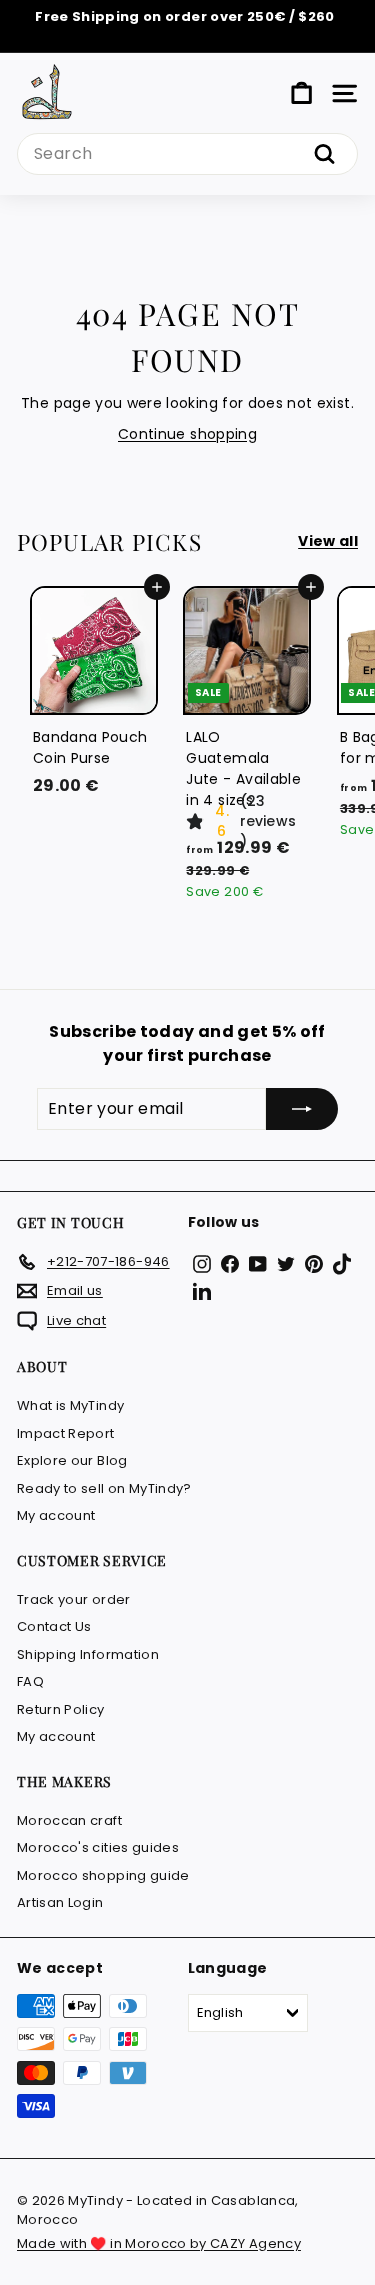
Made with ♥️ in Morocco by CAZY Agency (159, 2243)
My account (56, 1515)
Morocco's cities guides (98, 1847)
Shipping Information (88, 1654)
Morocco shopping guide (103, 1875)
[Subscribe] (302, 1109)
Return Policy (61, 1709)
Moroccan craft (69, 1820)
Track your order (74, 1599)
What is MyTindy (70, 1405)
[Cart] (301, 93)
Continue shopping (187, 434)
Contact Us (54, 1626)
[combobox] (187, 154)
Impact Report (66, 1433)
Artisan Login (60, 1902)
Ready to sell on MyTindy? (104, 1488)
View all (328, 541)
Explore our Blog (72, 1460)
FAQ (30, 1681)
